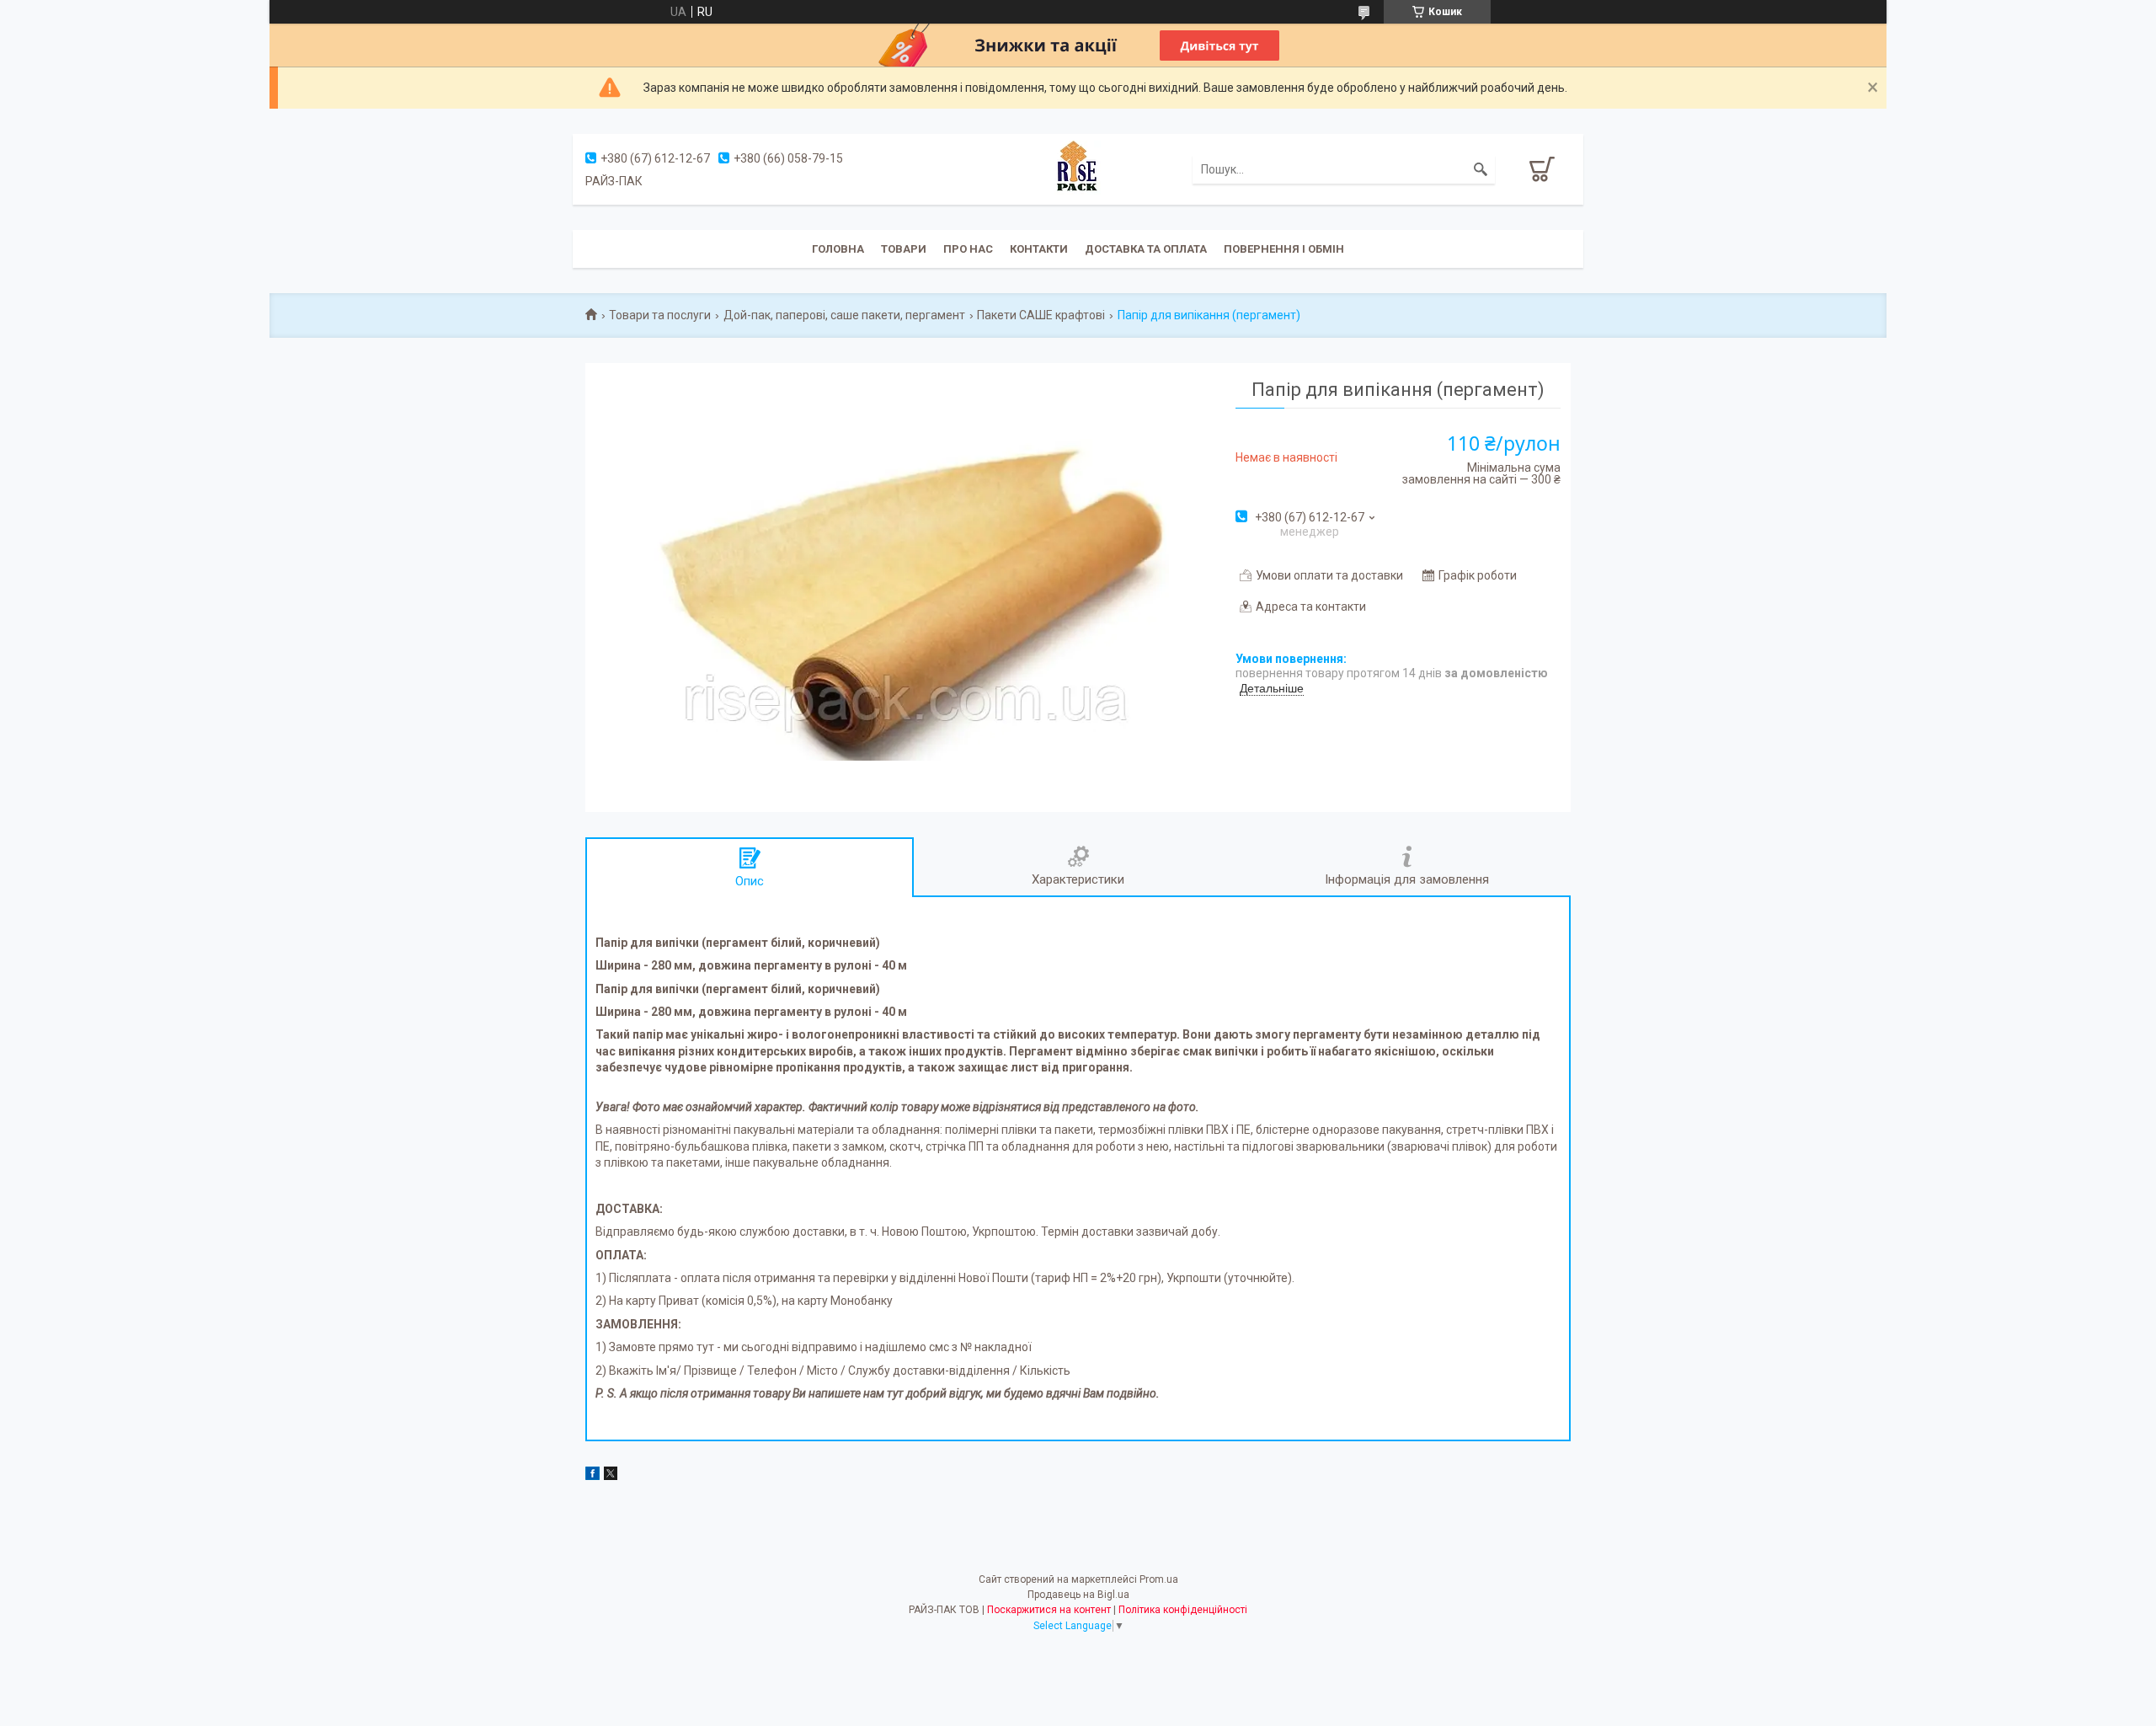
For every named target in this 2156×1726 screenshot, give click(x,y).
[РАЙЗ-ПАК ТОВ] (1078, 168)
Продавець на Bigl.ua (1078, 1595)
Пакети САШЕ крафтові (1041, 315)
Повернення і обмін (1284, 249)
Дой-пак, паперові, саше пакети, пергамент (844, 315)
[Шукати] (1481, 169)
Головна (838, 249)
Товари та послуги (660, 315)
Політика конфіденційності (1183, 1610)
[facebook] (592, 1476)
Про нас (968, 249)
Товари (904, 249)
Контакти (1039, 249)
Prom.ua (1159, 1579)
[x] (611, 1476)
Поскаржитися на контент (1049, 1610)
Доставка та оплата (1146, 249)
